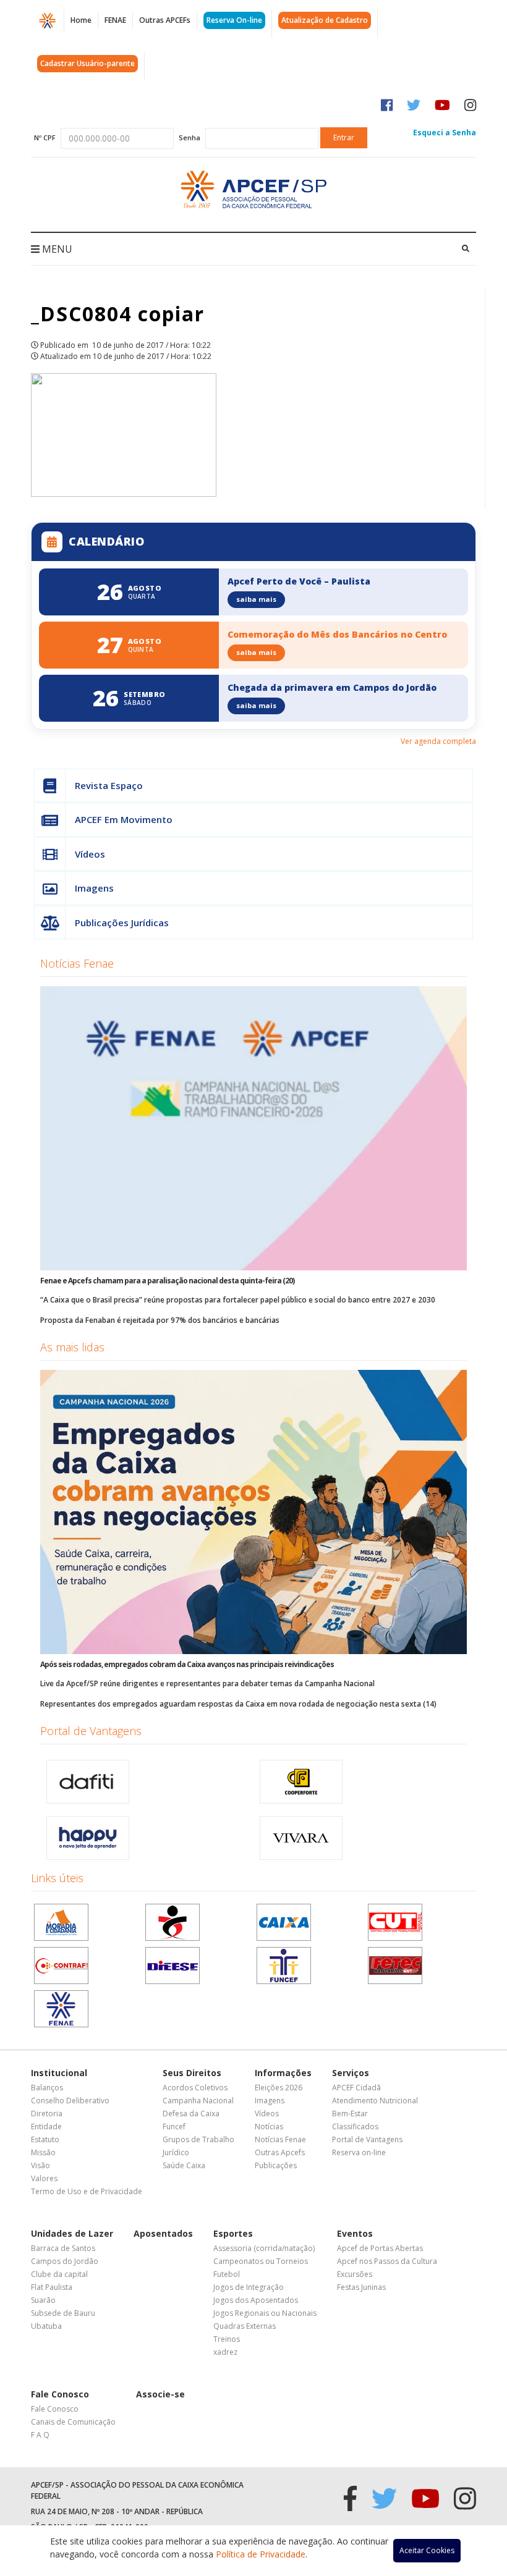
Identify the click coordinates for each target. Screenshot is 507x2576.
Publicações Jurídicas (122, 923)
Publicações (276, 2165)
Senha (190, 137)
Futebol (227, 2274)
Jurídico (176, 2152)
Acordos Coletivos (195, 2088)
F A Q (40, 2435)
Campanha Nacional (198, 2101)
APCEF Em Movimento (124, 819)
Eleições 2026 (279, 2088)
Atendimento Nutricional (375, 2101)
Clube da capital (59, 2274)
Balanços (47, 2088)
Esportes (233, 2233)
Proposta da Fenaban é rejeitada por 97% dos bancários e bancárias (160, 1320)
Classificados (355, 2126)
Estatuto (45, 2139)
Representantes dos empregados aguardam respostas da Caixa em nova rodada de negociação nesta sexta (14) (238, 1704)
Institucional (59, 2073)
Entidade (46, 2126)
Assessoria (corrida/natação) (264, 2248)
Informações (283, 2073)
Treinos (227, 2339)
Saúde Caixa (184, 2165)
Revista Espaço (109, 785)
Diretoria (47, 2114)
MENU (56, 249)
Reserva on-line (359, 2152)
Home (81, 20)
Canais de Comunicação (73, 2422)
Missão (43, 2152)
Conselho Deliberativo (70, 2101)
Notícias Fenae (77, 963)
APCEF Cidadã (356, 2088)
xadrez (225, 2352)
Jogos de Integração (249, 2287)
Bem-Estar (350, 2114)
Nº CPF (45, 137)
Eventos (355, 2233)
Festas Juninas (361, 2287)
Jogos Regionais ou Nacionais (265, 2313)
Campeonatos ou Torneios (261, 2261)
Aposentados (163, 2233)
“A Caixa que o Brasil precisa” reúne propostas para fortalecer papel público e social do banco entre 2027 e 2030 (238, 1300)
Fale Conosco (60, 2394)
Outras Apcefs (280, 2152)
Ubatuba (46, 2326)
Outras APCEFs (165, 20)
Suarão (43, 2300)
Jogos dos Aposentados (256, 2300)
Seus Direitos (192, 2073)
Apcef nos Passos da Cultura (387, 2261)
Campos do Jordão (65, 2261)
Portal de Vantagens (91, 1731)
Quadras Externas (245, 2326)
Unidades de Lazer (72, 2233)
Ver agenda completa (438, 741)
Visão (40, 2165)
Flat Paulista (52, 2287)
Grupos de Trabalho (198, 2139)
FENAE (115, 20)
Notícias (269, 2126)
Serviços (351, 2073)
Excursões (355, 2274)
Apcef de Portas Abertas (380, 2248)
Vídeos (90, 854)
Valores (44, 2178)
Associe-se (160, 2394)
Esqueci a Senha (445, 133)
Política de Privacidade (261, 2554)
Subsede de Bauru (63, 2313)
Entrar (344, 137)
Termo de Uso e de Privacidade (87, 2191)
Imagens (94, 888)
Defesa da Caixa (191, 2114)
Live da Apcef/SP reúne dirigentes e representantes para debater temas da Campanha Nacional (207, 1683)
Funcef (174, 2126)
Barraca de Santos (63, 2248)
